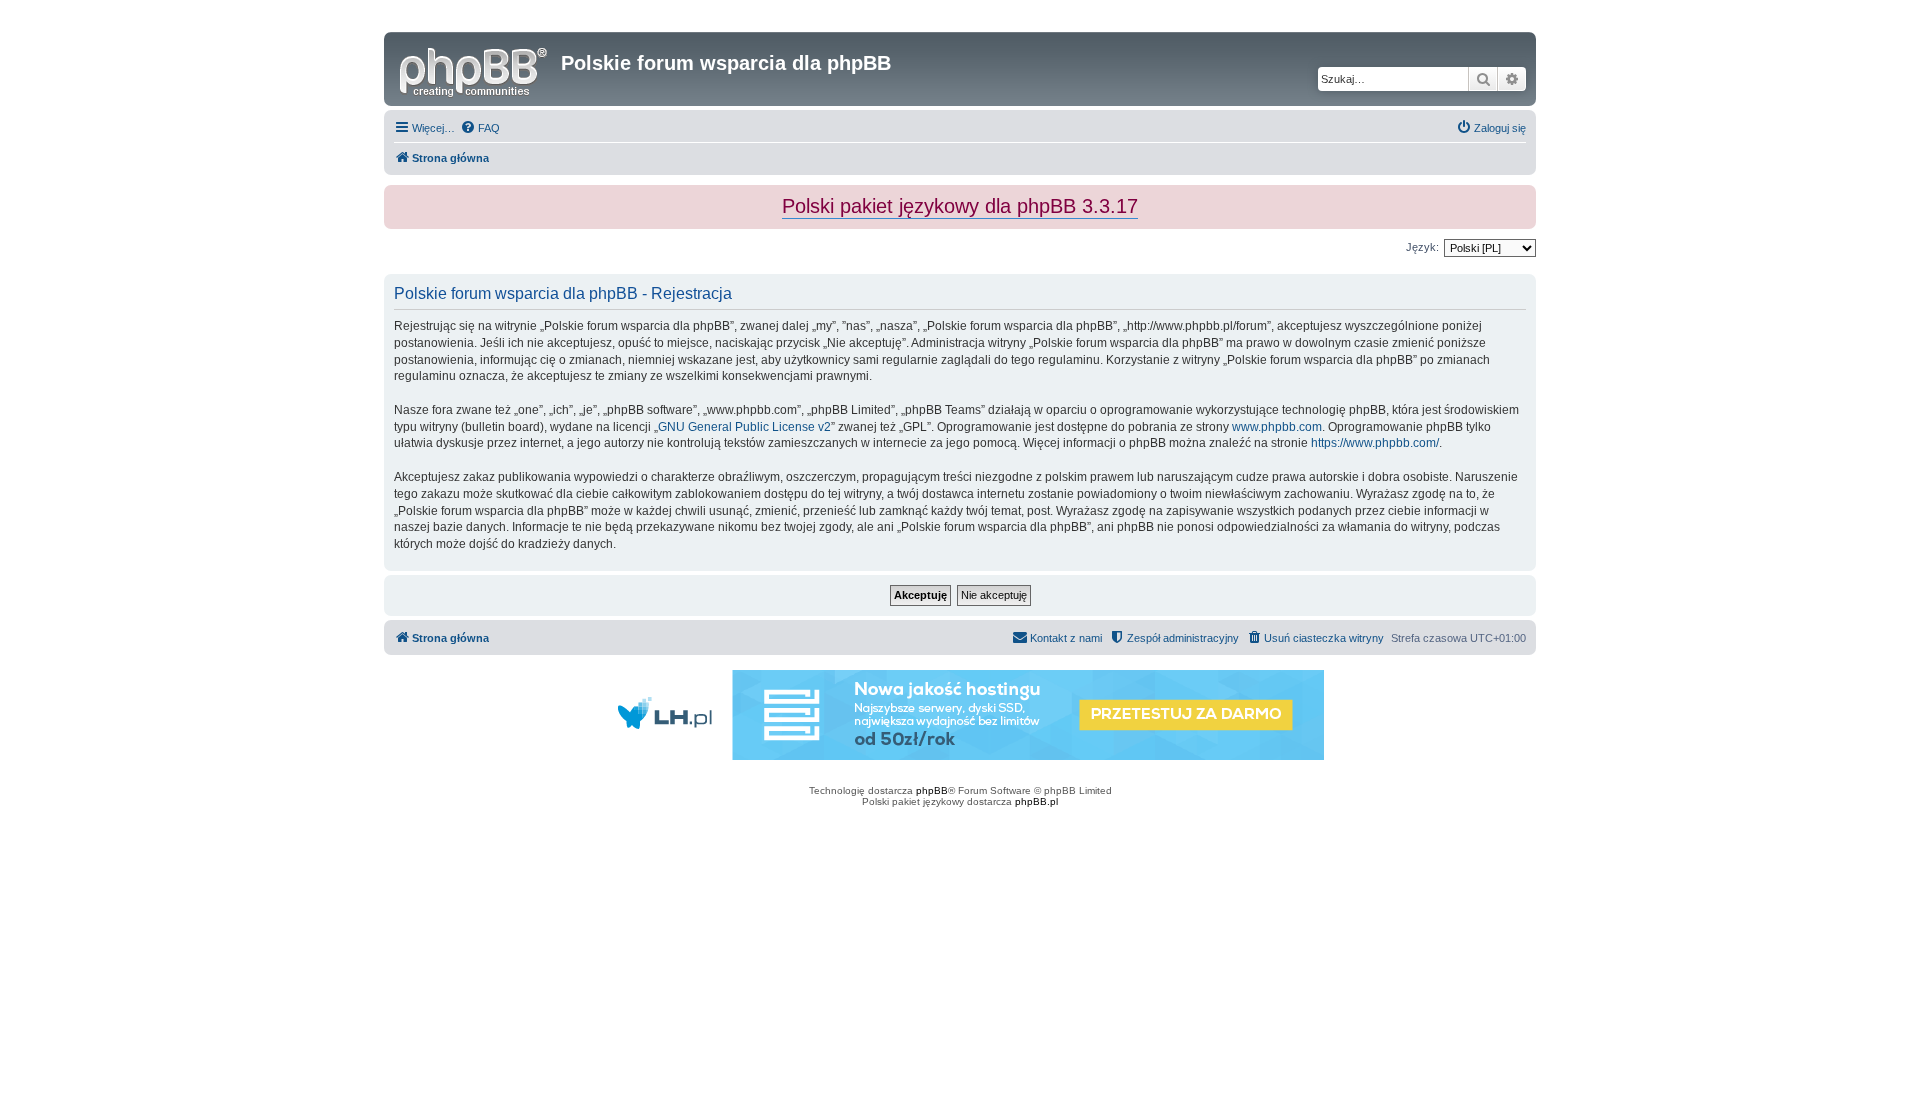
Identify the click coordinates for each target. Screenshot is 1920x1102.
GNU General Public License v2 (744, 427)
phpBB (932, 790)
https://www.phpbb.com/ (1375, 443)
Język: (1422, 247)
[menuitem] (480, 128)
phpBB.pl (1036, 801)
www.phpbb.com (1277, 427)
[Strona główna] (475, 69)
